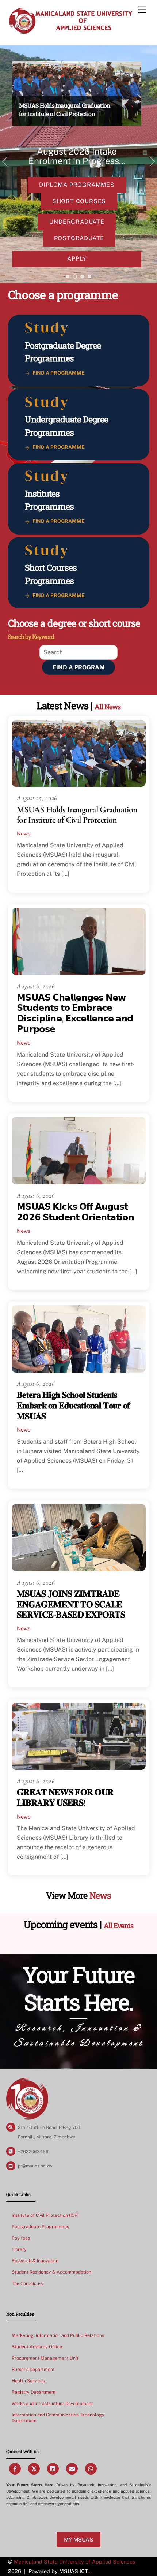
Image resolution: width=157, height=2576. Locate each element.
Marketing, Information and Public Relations (58, 2335)
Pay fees (21, 2238)
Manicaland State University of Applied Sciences (74, 2562)
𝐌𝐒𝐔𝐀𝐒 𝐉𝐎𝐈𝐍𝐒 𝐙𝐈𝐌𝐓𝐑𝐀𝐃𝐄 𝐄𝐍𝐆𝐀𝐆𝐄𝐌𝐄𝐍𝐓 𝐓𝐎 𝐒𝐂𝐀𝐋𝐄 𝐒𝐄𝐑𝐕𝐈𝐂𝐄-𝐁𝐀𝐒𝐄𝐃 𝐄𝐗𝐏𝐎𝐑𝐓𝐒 (71, 1605)
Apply (77, 259)
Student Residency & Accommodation (51, 2272)
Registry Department (34, 2392)
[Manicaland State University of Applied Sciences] (70, 32)
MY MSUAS (78, 2540)
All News (108, 707)
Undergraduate (77, 222)
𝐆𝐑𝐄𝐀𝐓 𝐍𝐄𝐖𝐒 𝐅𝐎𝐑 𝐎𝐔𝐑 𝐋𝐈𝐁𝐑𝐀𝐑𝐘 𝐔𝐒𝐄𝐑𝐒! (65, 1798)
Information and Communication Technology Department (58, 2418)
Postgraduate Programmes (40, 2227)
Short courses (79, 201)
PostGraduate (79, 238)
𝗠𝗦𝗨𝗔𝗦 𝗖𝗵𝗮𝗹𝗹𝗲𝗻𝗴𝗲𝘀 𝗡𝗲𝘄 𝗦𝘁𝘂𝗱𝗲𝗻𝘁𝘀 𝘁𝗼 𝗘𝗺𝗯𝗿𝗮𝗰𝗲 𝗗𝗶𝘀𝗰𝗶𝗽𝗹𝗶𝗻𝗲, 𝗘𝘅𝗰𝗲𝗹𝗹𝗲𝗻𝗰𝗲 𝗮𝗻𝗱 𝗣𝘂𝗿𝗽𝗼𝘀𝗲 (75, 1014)
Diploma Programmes (77, 185)
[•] (68, 276)
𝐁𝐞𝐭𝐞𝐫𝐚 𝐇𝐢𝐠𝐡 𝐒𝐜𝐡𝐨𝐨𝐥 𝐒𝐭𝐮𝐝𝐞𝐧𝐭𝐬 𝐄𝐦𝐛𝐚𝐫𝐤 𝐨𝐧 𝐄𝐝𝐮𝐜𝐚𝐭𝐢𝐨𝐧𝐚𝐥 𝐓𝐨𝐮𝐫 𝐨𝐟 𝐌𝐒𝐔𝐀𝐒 (73, 1406)
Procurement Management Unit (45, 2358)
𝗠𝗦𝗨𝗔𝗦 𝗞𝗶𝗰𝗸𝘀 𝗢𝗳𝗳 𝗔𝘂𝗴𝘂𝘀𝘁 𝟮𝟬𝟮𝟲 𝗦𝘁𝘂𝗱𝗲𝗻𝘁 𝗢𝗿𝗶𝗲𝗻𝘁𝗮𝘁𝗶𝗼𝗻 (75, 1212)
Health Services (28, 2381)
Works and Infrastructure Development (52, 2403)
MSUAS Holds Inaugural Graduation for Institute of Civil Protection (77, 815)
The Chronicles (27, 2283)
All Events (118, 1926)
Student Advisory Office (37, 2347)
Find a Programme (59, 373)
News (24, 833)
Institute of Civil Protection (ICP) (45, 2215)
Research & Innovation (35, 2261)
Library (19, 2249)
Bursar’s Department (33, 2369)
